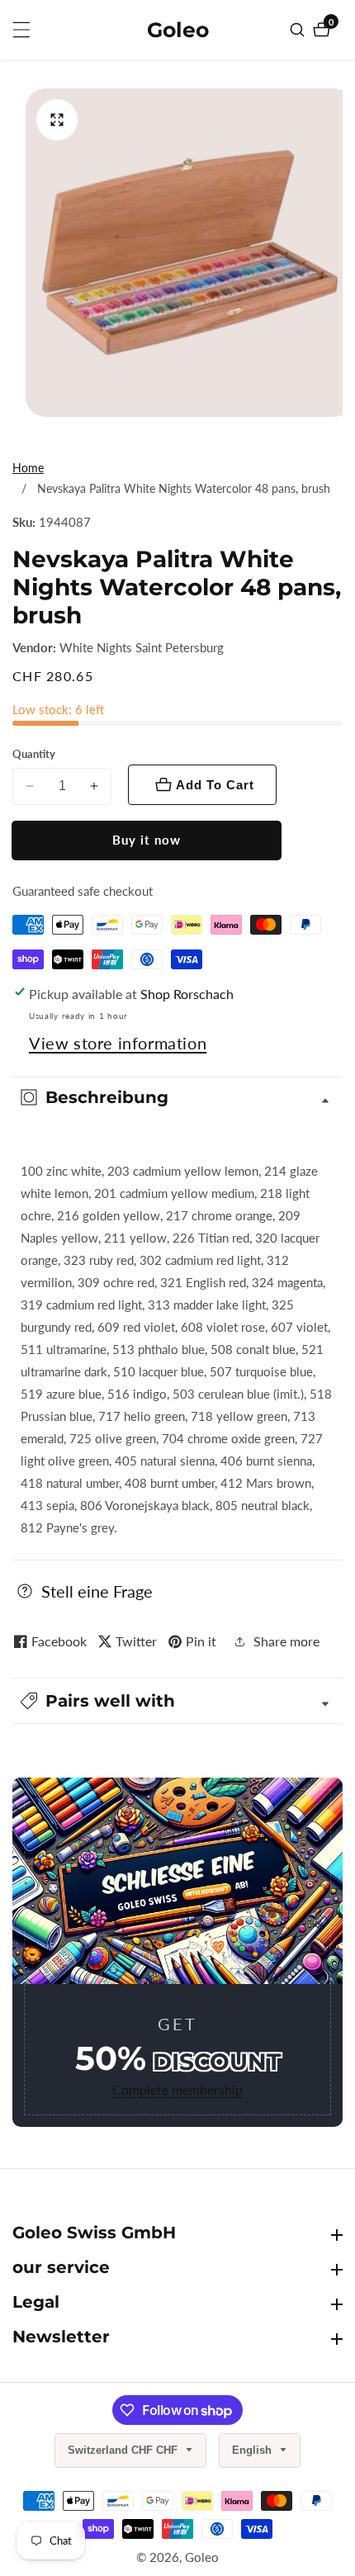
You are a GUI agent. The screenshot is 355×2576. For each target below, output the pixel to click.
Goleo (202, 2557)
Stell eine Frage (97, 1591)
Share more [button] (286, 1641)
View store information (118, 1043)
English (253, 2450)
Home (28, 468)
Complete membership (177, 2089)
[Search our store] (299, 30)
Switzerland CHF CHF (124, 2450)
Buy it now (147, 840)
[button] (177, 1701)
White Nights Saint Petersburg (142, 648)
